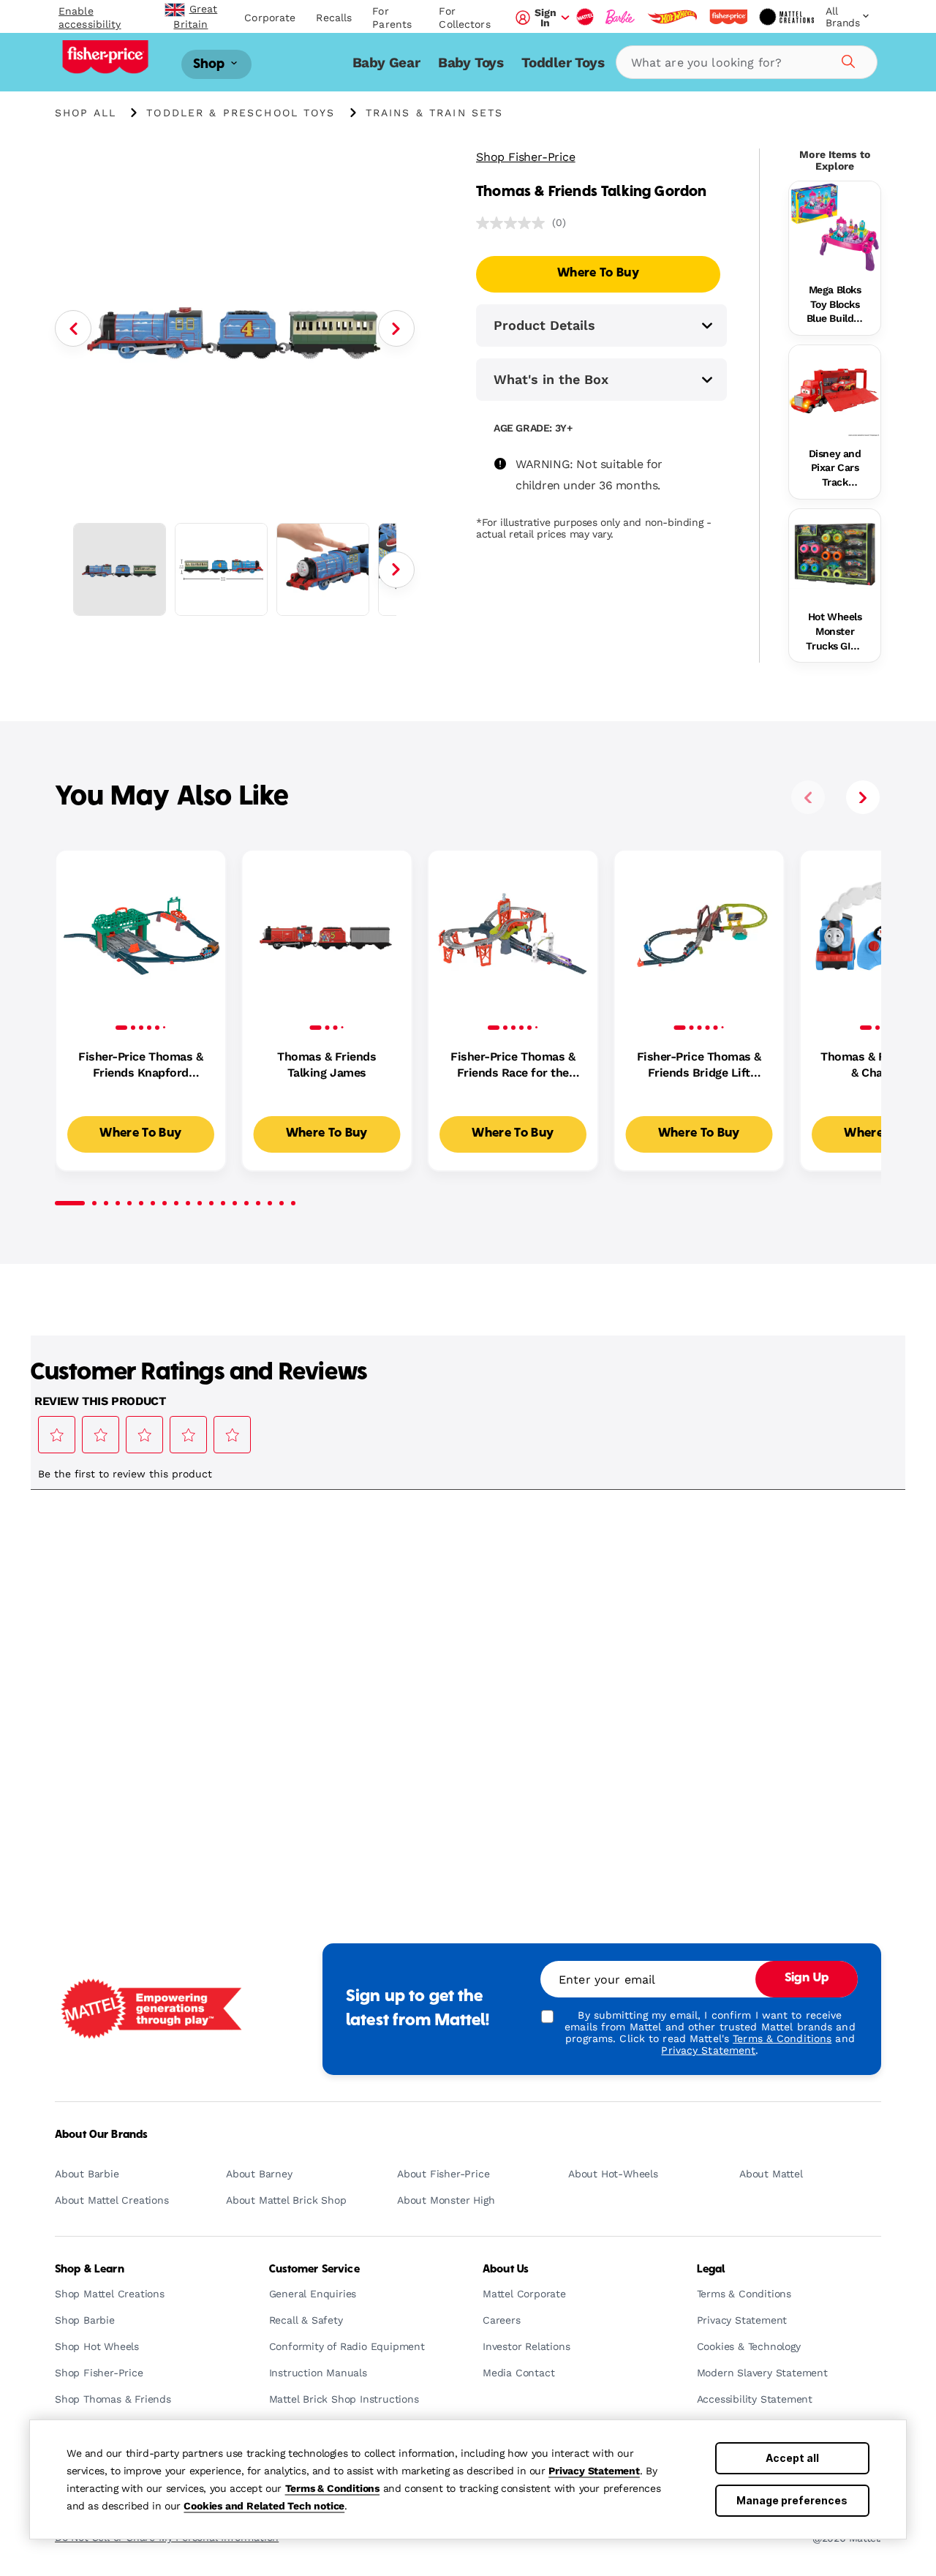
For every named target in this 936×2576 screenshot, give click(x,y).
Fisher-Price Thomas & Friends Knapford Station (140, 1066)
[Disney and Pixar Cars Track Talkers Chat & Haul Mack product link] (835, 391)
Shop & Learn (90, 2270)
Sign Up (807, 1978)
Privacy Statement (594, 2471)
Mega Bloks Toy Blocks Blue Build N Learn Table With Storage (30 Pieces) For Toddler (835, 305)
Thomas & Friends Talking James (327, 1065)
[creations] (786, 17)
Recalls (334, 18)
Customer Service (314, 2270)
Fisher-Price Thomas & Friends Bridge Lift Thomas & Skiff (699, 1066)
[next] (863, 797)
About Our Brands (101, 2135)
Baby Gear (386, 63)
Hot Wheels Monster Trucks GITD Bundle (834, 632)
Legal (711, 2270)
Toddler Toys (563, 63)
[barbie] (620, 17)
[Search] (846, 59)
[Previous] (73, 328)
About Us (506, 2270)
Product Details (544, 325)
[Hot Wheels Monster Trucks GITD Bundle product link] (835, 555)
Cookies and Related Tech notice (264, 2506)
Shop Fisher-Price (526, 157)
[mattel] (585, 17)
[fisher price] (728, 17)
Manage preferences (792, 2500)
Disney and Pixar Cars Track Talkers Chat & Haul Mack (834, 469)
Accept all (792, 2458)
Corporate (270, 18)
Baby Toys (471, 63)
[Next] (396, 328)
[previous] (808, 797)
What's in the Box (551, 379)
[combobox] (747, 62)
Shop (211, 64)
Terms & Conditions (332, 2488)
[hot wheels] (672, 17)
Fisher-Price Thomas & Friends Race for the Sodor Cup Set (513, 1066)
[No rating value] (514, 223)
